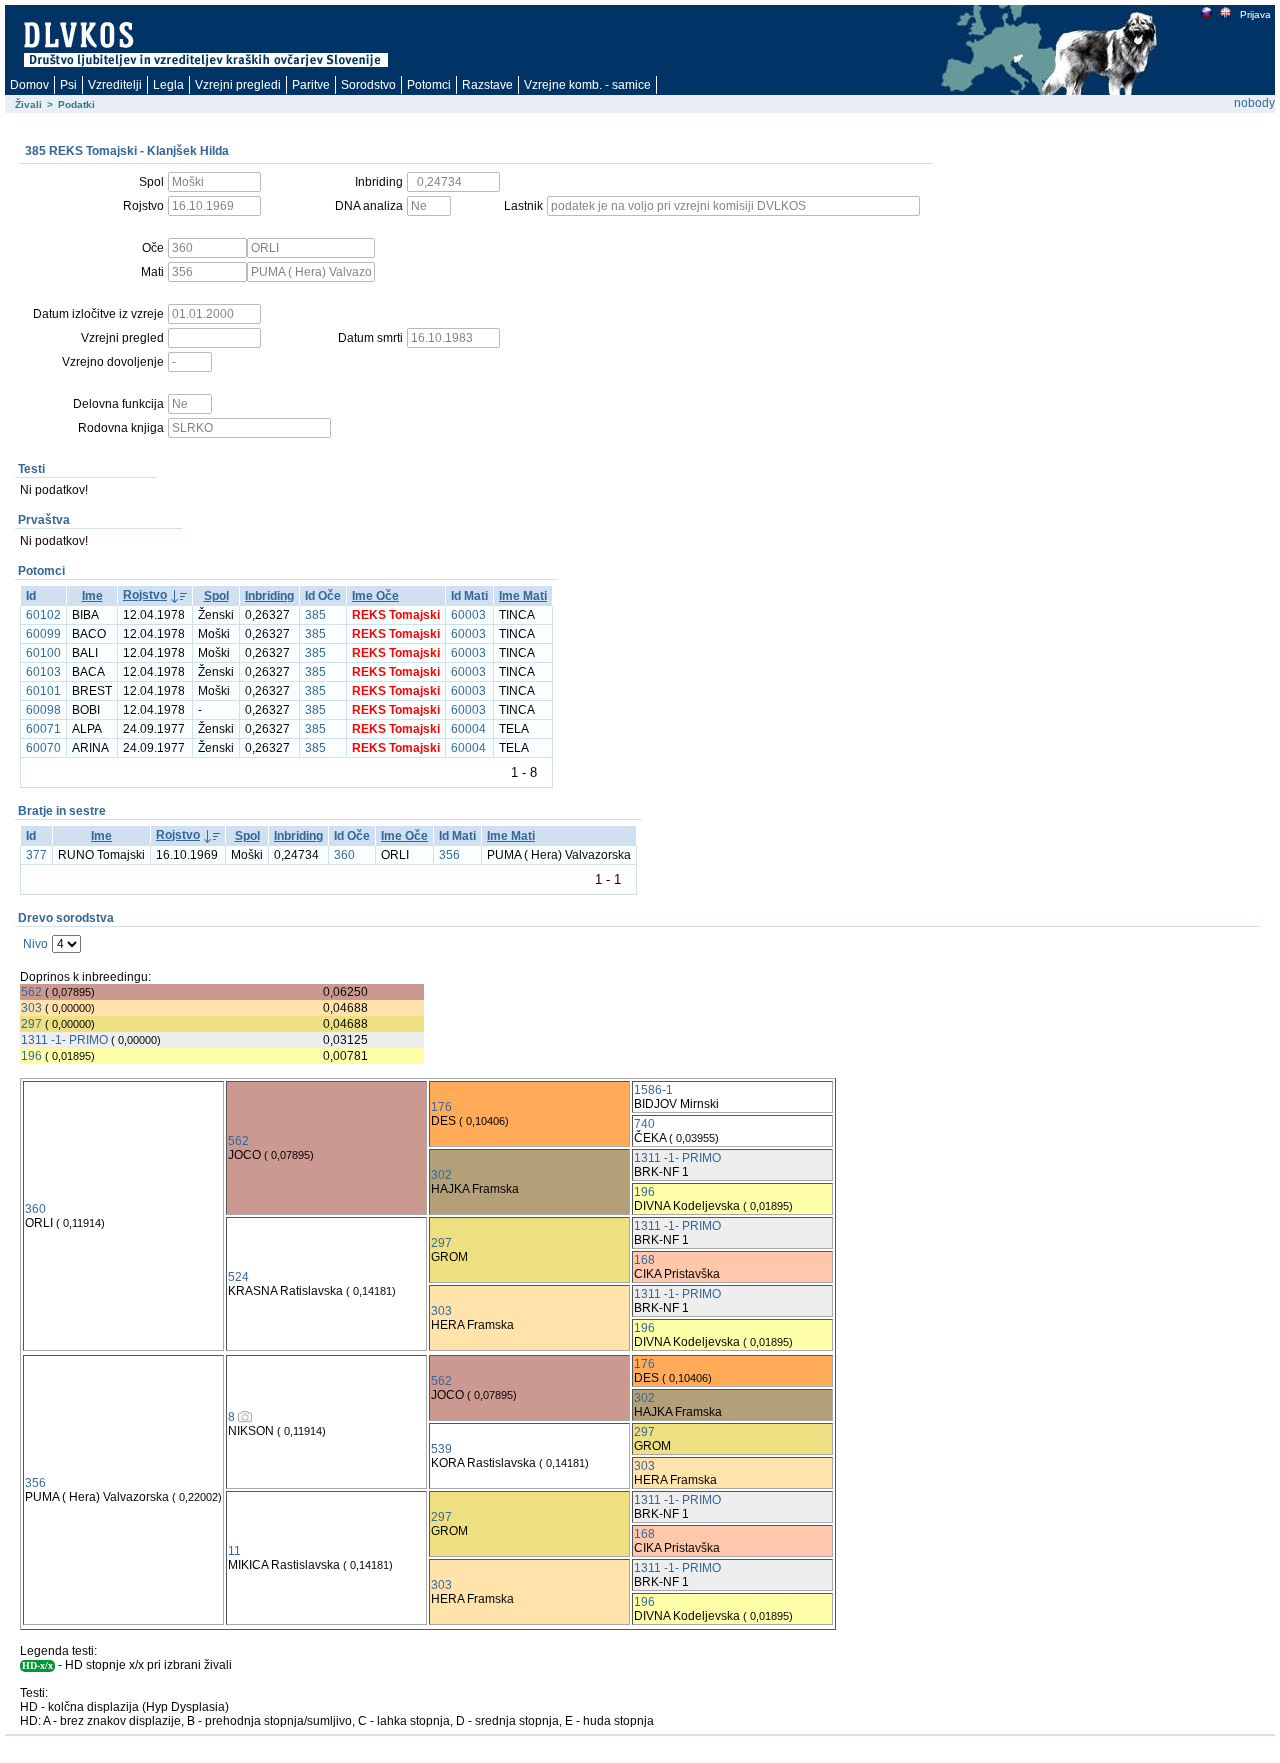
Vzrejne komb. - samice (587, 85)
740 (644, 1124)
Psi (68, 85)
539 (441, 1449)
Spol (216, 596)
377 (36, 855)
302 (441, 1175)
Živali (28, 104)
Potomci (429, 85)
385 (315, 615)
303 (31, 1008)
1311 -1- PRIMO (64, 1040)
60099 (43, 634)
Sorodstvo (368, 85)
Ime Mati (523, 596)
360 (344, 855)
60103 (43, 672)
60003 (468, 615)
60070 (43, 748)
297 (31, 1024)
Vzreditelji (115, 85)
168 (644, 1260)
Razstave (487, 85)
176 (441, 1107)
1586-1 (653, 1090)
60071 (43, 729)
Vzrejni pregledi (238, 85)
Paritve (311, 85)
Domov (29, 85)
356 (449, 855)
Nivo (35, 944)
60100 (43, 653)
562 (31, 992)
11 (234, 1551)
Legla (168, 85)
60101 (43, 691)
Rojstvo (145, 595)
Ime (92, 596)
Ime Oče (375, 596)
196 (31, 1056)
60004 (468, 729)
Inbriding (269, 596)
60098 (43, 710)
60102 (43, 615)
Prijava (1255, 14)
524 (238, 1277)
